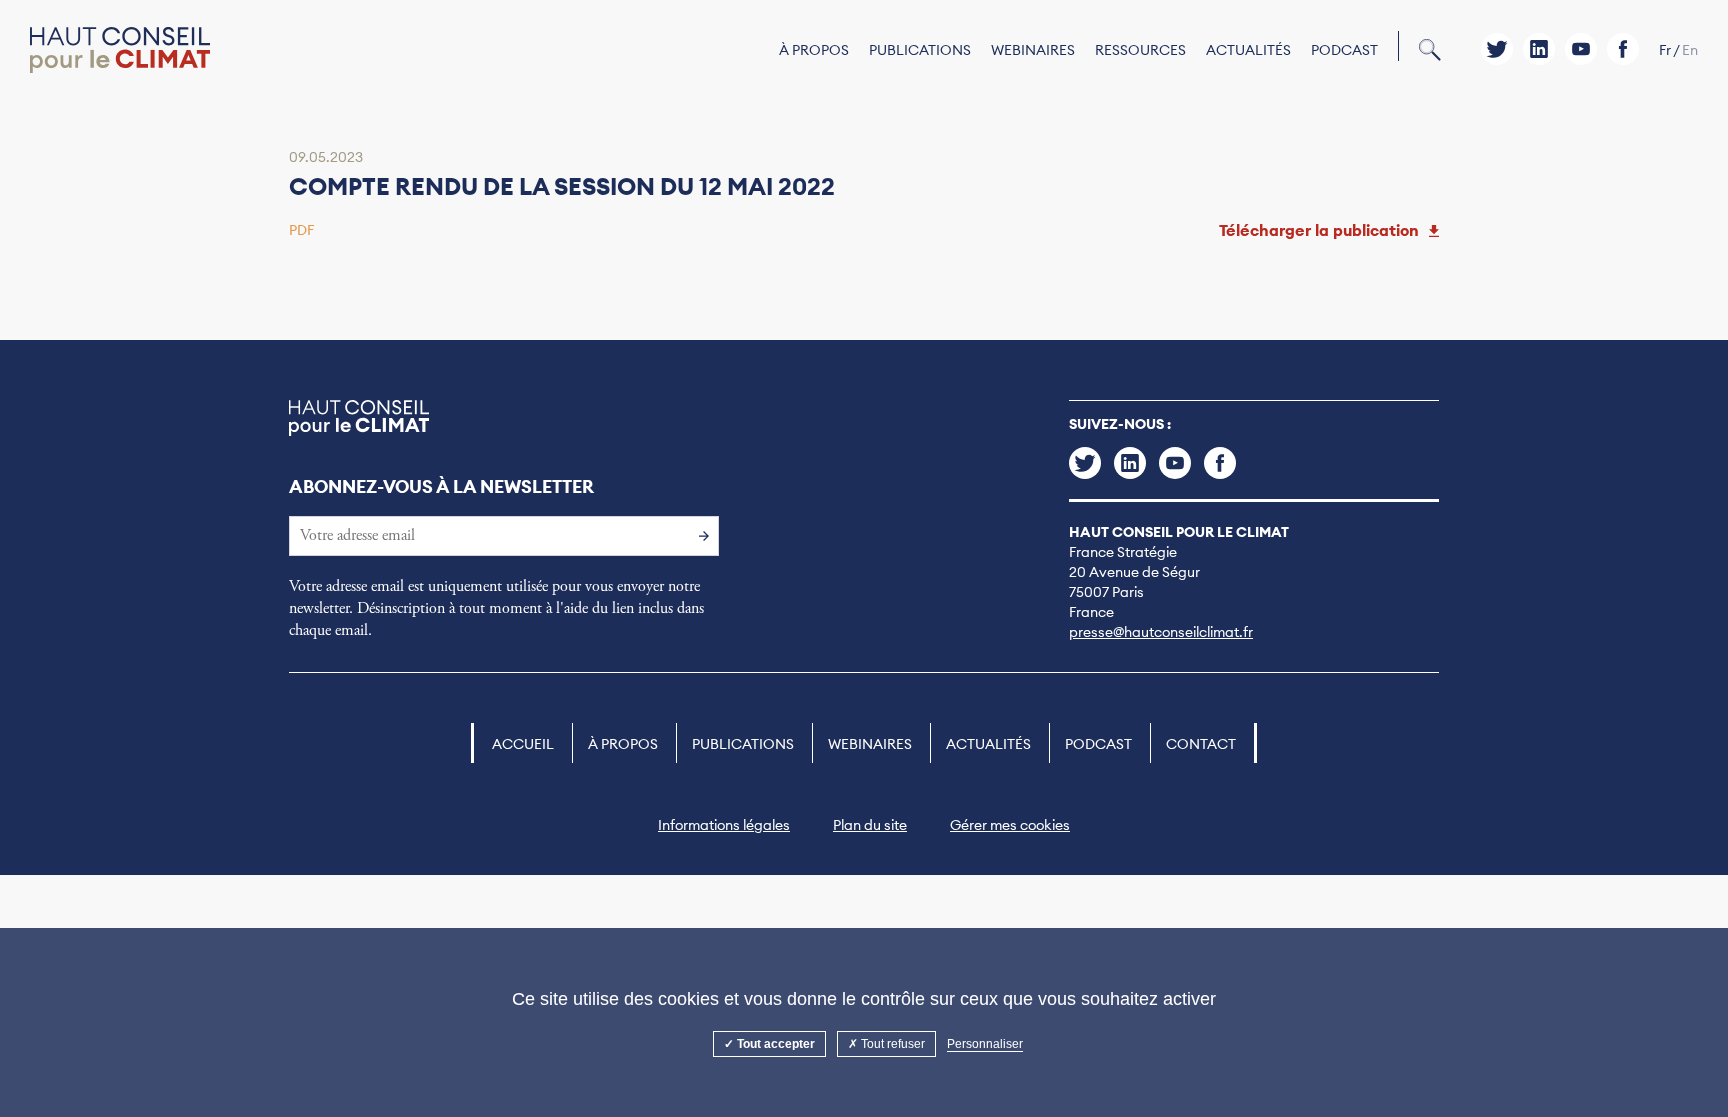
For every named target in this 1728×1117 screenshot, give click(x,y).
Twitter (1497, 49)
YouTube (1581, 49)
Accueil (523, 744)
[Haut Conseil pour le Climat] (120, 50)
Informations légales (724, 825)
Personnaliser (985, 1044)
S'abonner (699, 535)
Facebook (1623, 49)
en (1690, 50)
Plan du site (870, 825)
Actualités (1248, 50)
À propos (814, 50)
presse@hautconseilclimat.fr (1161, 632)
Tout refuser (891, 1044)
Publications (920, 50)
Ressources (1140, 50)
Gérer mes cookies (1010, 825)
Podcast (1344, 50)
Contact (1201, 744)
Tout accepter (774, 1044)
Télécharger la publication (1319, 230)
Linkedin (1539, 49)
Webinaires (1033, 50)
